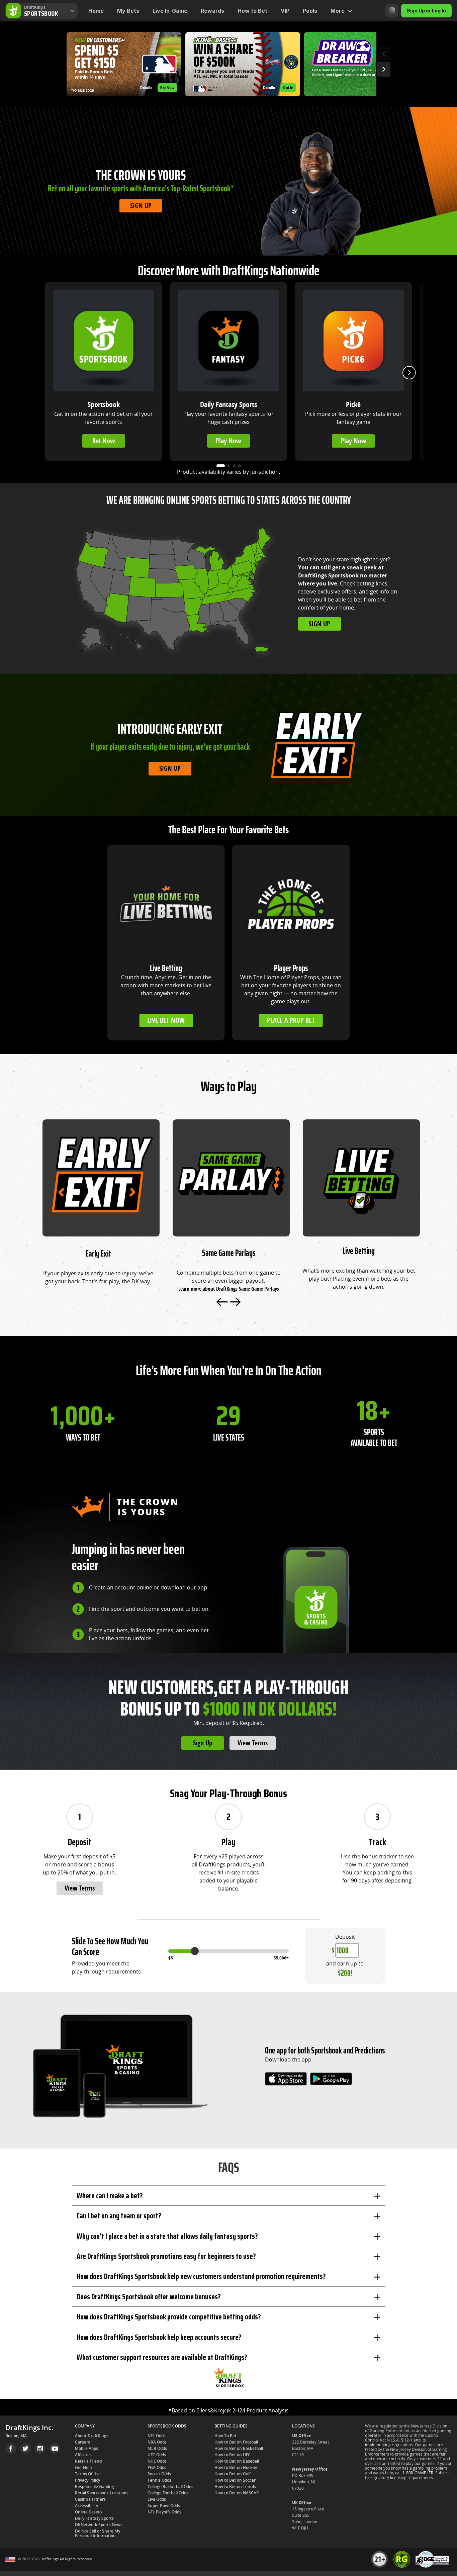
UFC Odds (157, 2455)
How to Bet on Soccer (235, 2480)
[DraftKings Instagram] (40, 2449)
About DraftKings (92, 2436)
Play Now (228, 441)
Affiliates (83, 2455)
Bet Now (104, 441)
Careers (82, 2442)
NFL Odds (157, 2436)
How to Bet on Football (236, 2442)
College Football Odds (168, 2493)
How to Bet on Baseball (237, 2461)
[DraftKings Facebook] (11, 2449)
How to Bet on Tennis (235, 2487)
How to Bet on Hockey (236, 2468)
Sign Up (141, 206)
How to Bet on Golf (233, 2474)
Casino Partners (90, 2499)
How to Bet (252, 11)
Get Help (83, 2468)
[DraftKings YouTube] (55, 2449)
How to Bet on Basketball (239, 2449)
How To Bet (225, 2436)
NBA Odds (157, 2442)
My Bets (128, 11)
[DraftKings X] (25, 2449)
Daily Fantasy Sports (94, 2518)
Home (96, 11)
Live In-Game (170, 11)
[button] (124, 64)
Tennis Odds (159, 2480)
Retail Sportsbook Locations (102, 2493)
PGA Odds (157, 2468)
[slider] (195, 1951)
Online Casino (88, 2512)
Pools (310, 11)
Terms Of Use (88, 2474)
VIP (285, 11)
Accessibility (86, 2506)
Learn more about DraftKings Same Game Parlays (229, 1289)
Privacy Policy (87, 2480)
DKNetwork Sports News (99, 2525)
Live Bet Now (166, 1020)
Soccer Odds (159, 2474)
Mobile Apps (86, 2449)
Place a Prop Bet (291, 1020)
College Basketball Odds (170, 2487)
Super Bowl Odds (164, 2506)
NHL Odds (157, 2461)
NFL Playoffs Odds (164, 2512)
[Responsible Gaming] (392, 11)
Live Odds (157, 2499)
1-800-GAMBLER (418, 2473)
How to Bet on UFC (233, 2455)
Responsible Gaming (95, 2487)
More (338, 11)
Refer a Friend (88, 2461)
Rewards (212, 11)
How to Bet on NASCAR (237, 2493)
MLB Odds (157, 2449)
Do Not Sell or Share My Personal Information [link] (98, 2534)
